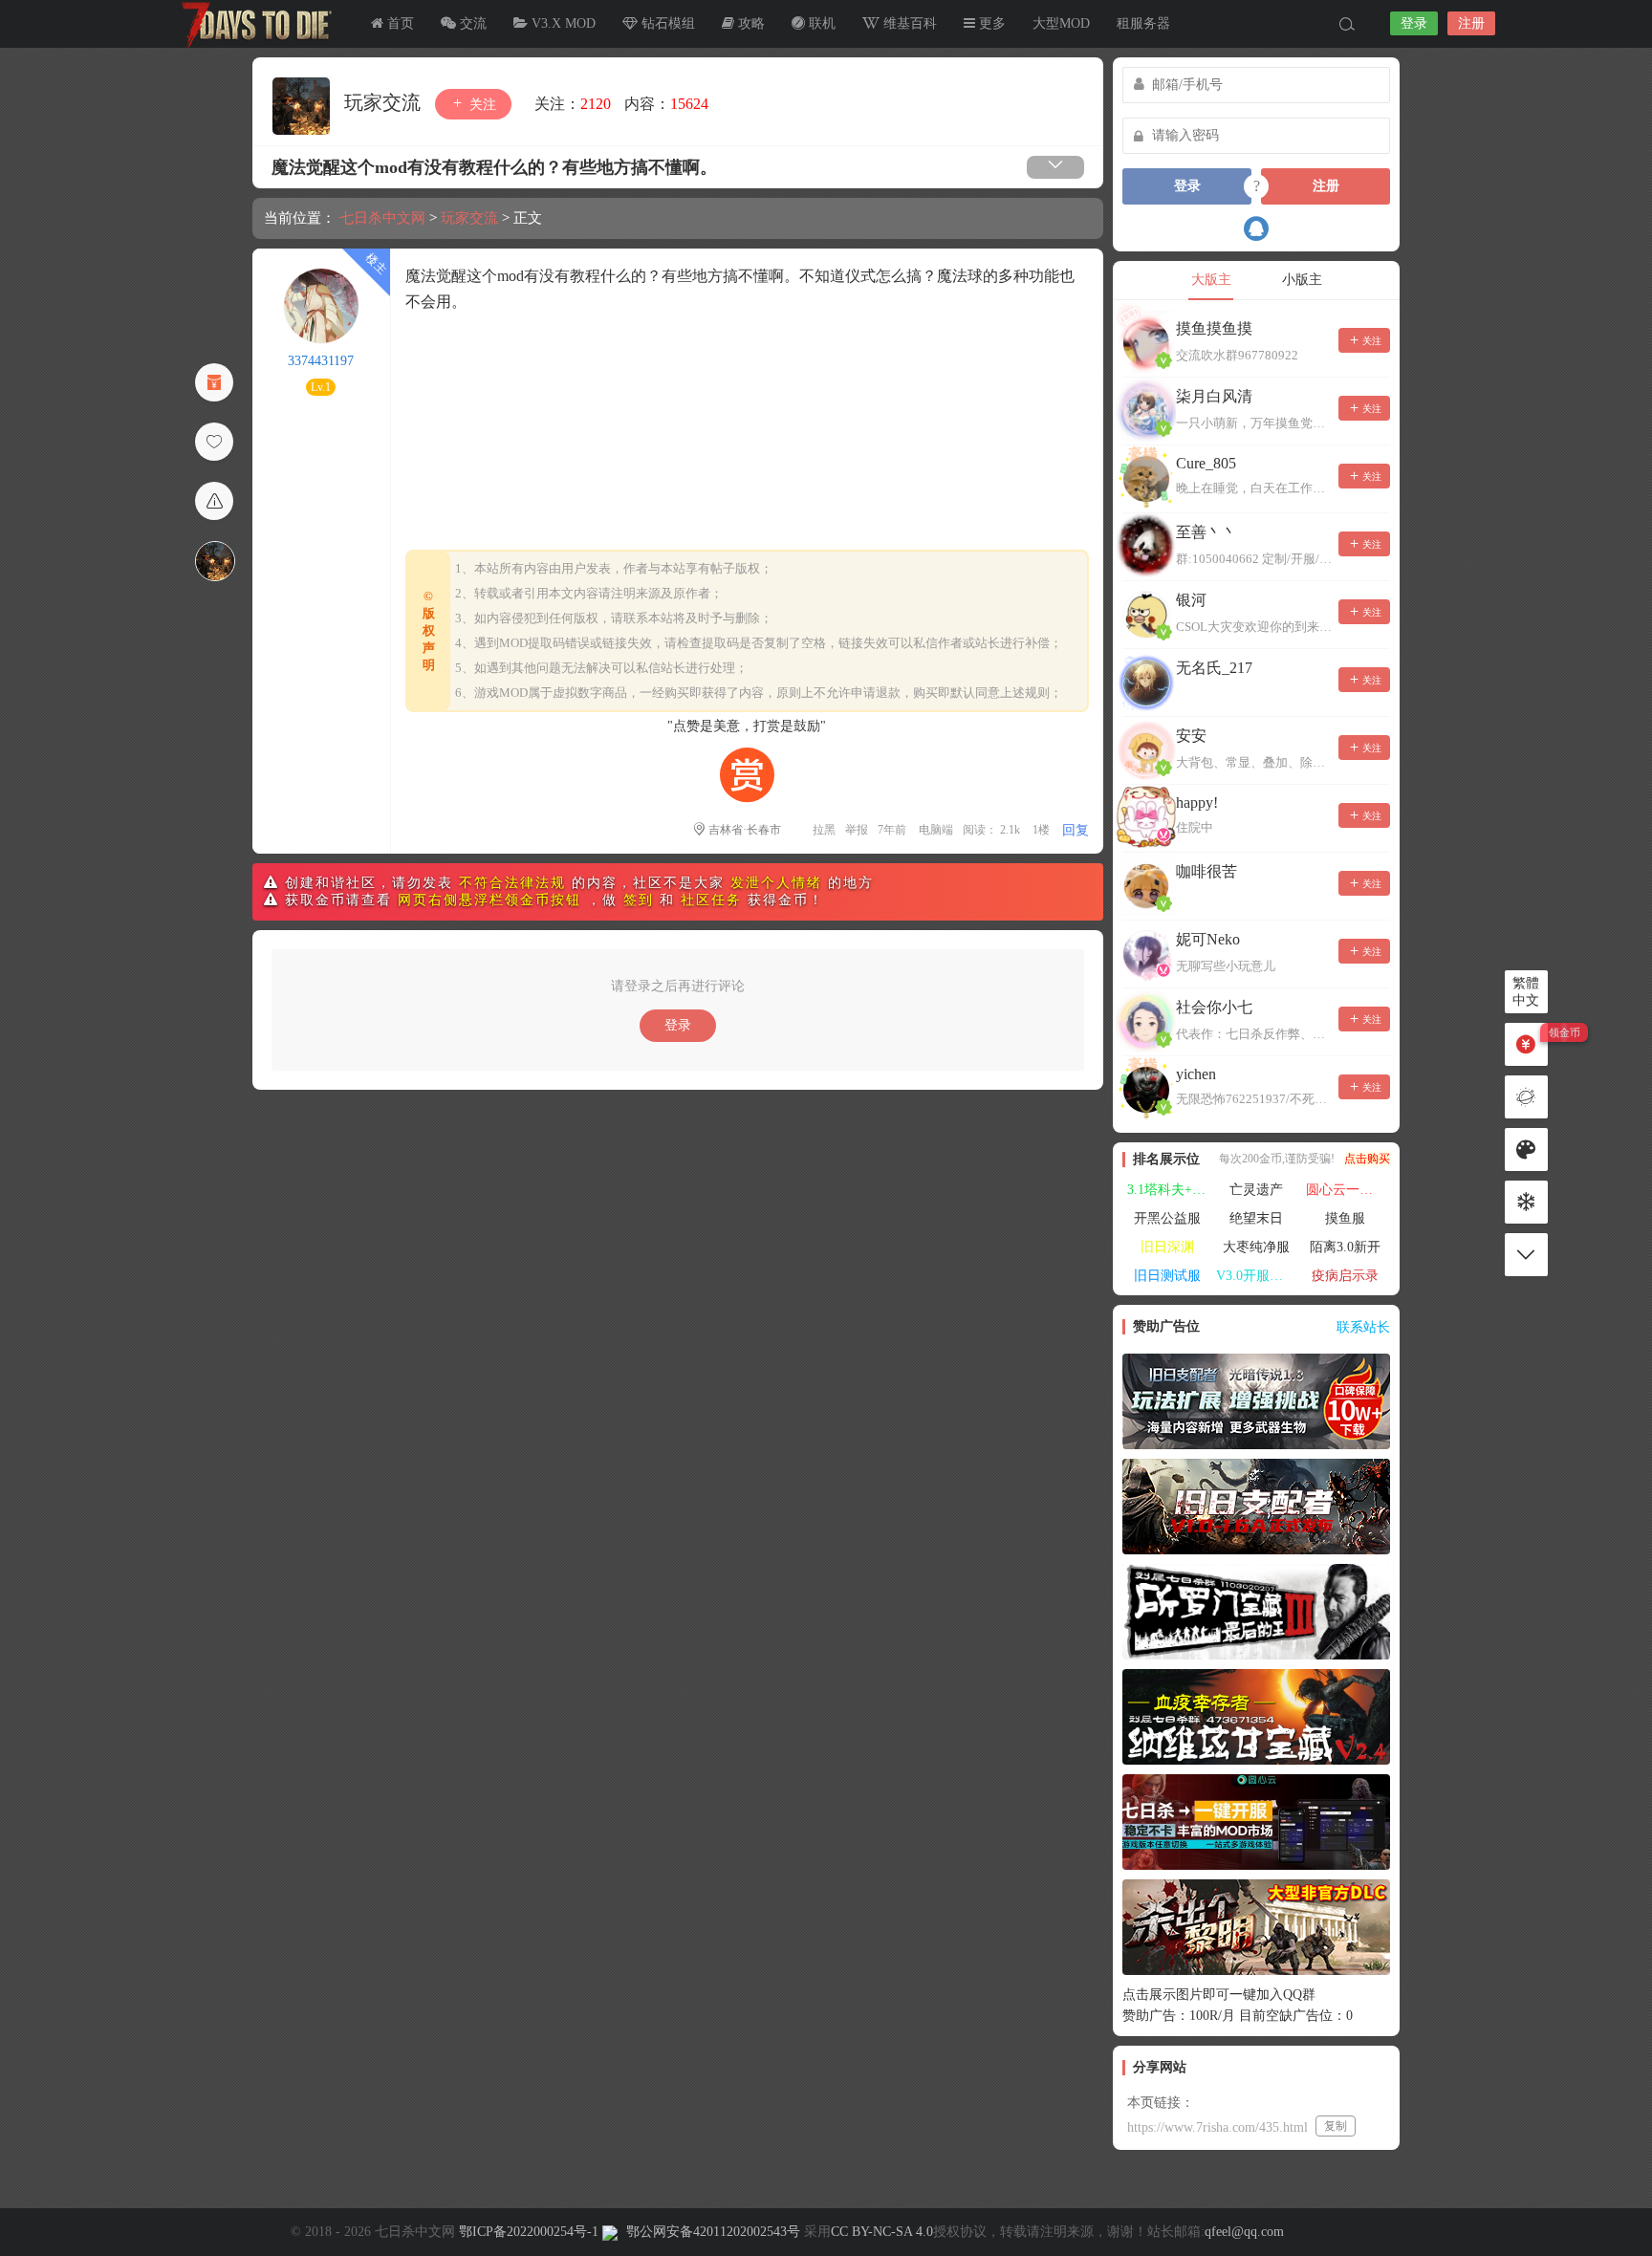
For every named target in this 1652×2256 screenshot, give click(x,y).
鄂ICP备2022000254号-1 (529, 2232)
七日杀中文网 (252, 24)
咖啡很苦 (1206, 871)
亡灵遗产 (1256, 1190)
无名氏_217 (1214, 668)
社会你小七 (1214, 1007)
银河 (1191, 600)
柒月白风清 (1214, 396)
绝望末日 (1256, 1218)
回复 (1076, 830)
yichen (1196, 1074)
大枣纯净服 (1256, 1247)
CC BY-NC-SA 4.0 (882, 2232)
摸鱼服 (1345, 1218)
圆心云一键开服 (1348, 1190)
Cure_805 (1206, 463)
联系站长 (1363, 1327)
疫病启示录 (1345, 1276)
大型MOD (1061, 23)
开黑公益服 (1167, 1218)
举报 (857, 830)
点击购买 (1367, 1159)
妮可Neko (1208, 939)
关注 (481, 105)
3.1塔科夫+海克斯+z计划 (1169, 1190)
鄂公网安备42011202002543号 (713, 2232)
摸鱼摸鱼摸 (1214, 328)
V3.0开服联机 (1256, 1276)
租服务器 (1143, 23)
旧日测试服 (1167, 1276)
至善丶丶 (1206, 532)
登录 (1414, 23)
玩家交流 (385, 102)
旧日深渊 (1167, 1247)
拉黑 (824, 830)
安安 (1191, 736)
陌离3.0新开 (1345, 1247)
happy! (1197, 803)
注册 (1471, 23)
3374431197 (321, 361)
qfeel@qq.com (1244, 2232)
